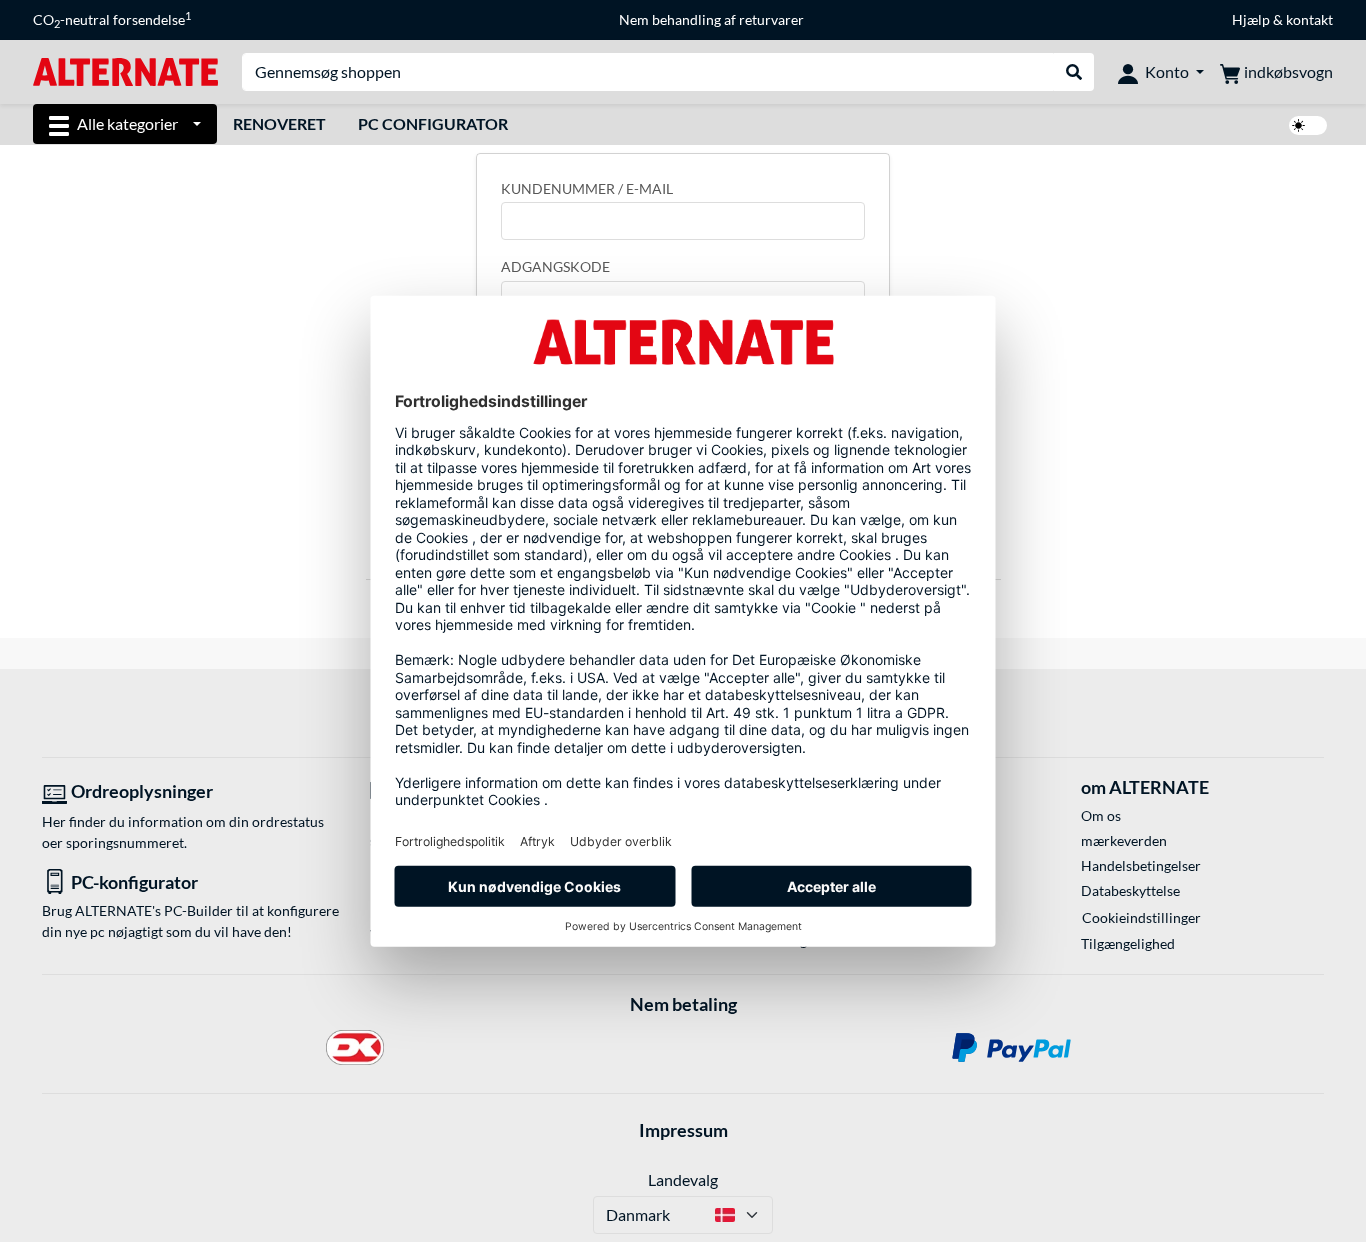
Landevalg (683, 1179)
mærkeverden (1124, 840)
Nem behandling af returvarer (711, 19)
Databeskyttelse (1130, 890)
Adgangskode (555, 266)
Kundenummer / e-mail (587, 188)
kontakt (1309, 19)
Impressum (683, 1130)
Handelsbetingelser (1141, 865)
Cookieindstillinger (1141, 917)
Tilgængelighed (1128, 943)
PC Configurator (433, 123)
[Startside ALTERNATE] (125, 70)
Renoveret (279, 123)
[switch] (1308, 125)
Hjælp (1251, 19)
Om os (1101, 815)
